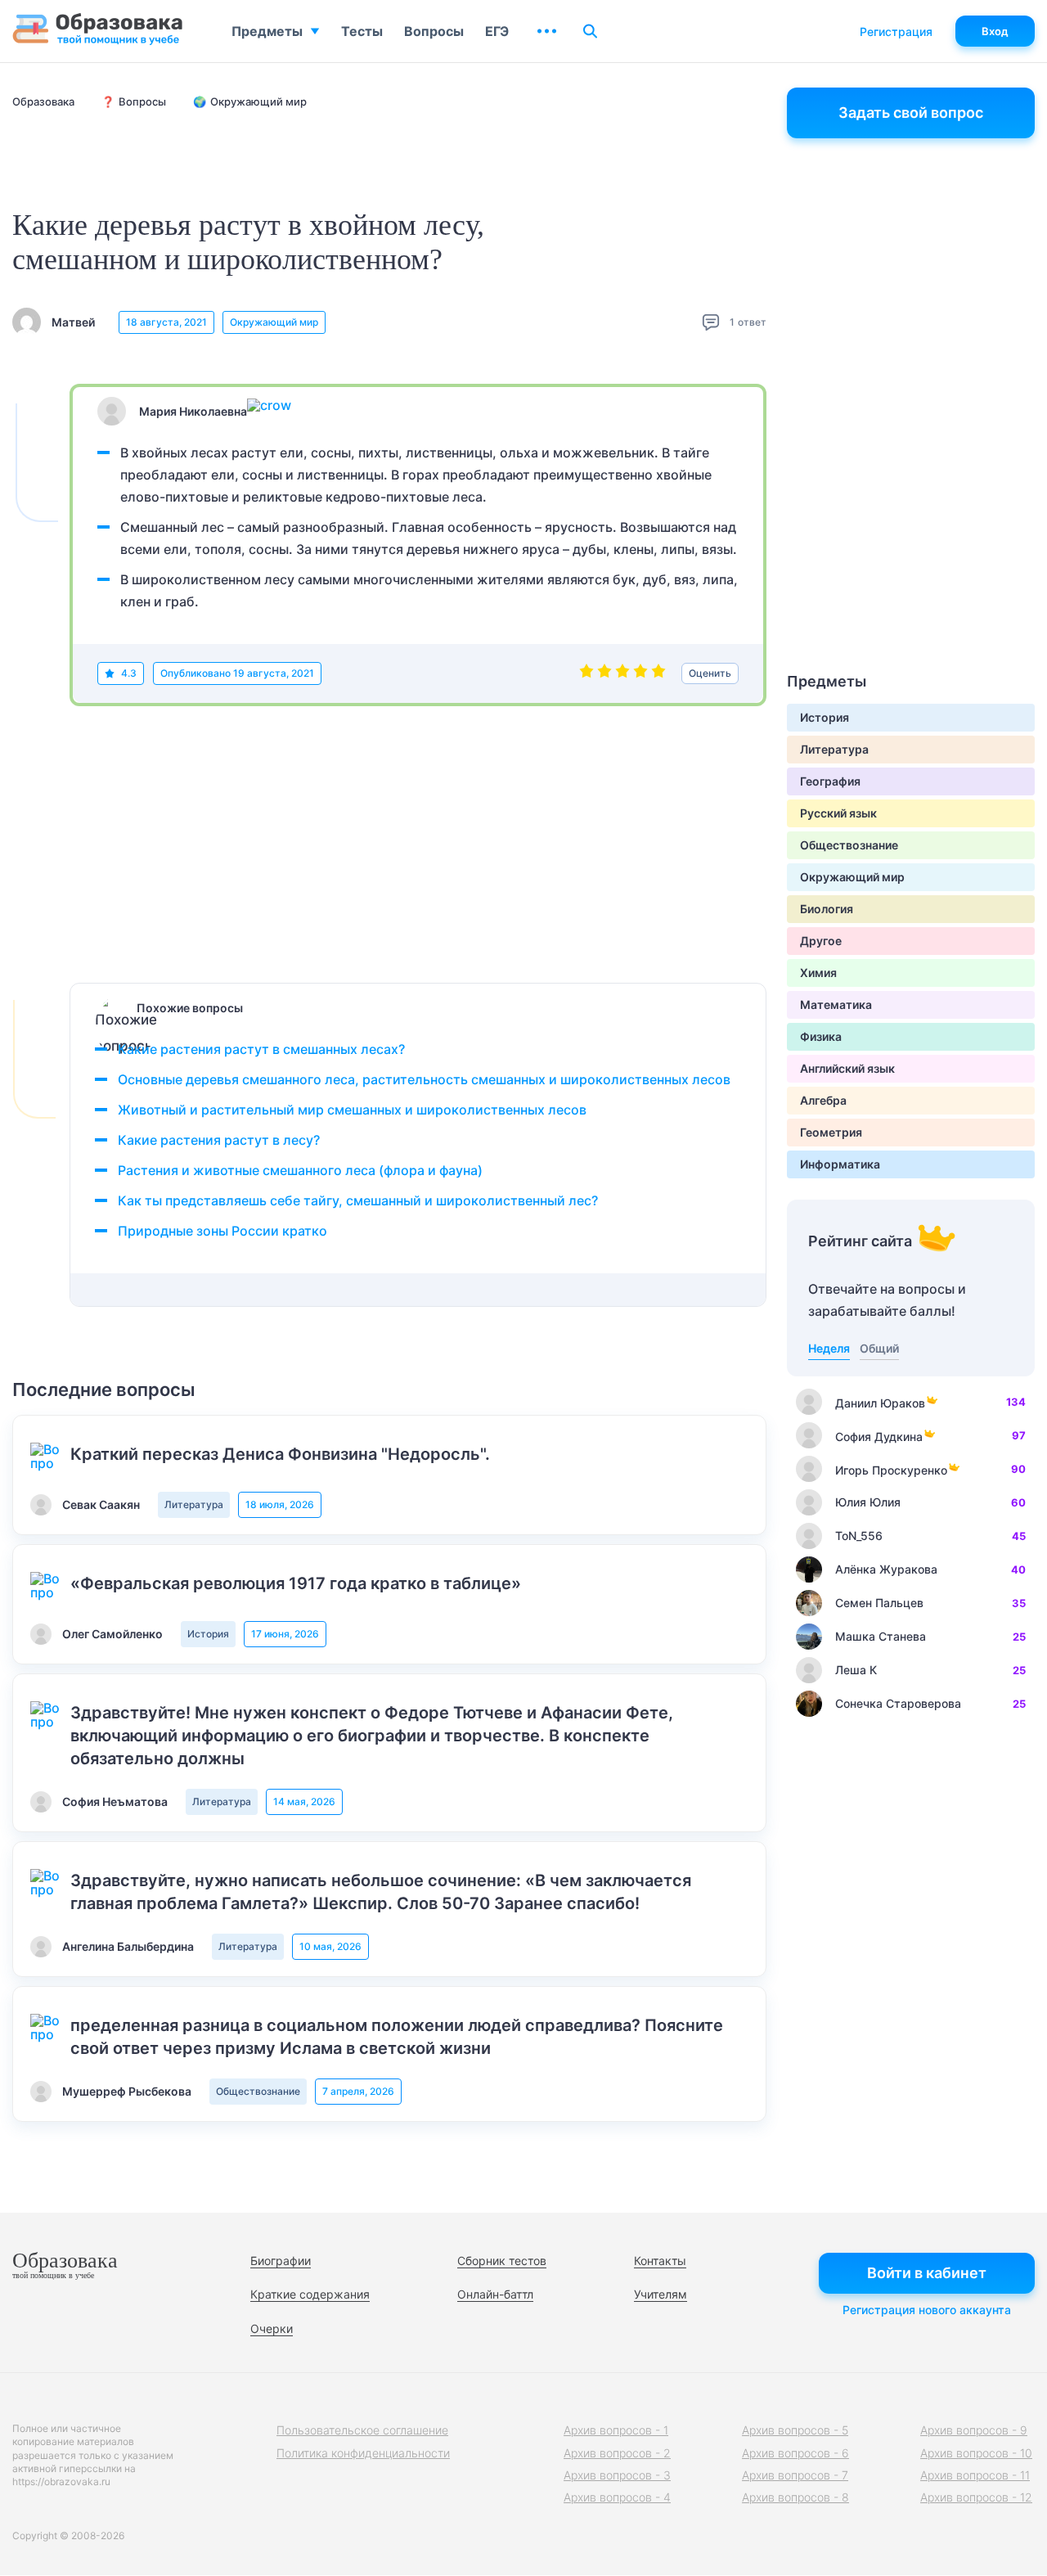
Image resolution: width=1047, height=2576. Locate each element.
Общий (879, 1348)
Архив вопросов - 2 (617, 2453)
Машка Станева (881, 1636)
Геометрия (831, 1132)
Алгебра (823, 1100)
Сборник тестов (502, 2261)
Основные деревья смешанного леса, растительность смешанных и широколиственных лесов (424, 1079)
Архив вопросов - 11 (975, 2475)
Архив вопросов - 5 (795, 2430)
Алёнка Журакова (886, 1569)
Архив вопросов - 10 (976, 2453)
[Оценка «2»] (604, 673)
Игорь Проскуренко (891, 1470)
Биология (827, 909)
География (830, 781)
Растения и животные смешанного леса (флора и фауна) (300, 1170)
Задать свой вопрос (911, 113)
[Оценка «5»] (658, 673)
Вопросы (434, 31)
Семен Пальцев (879, 1603)
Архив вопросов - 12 (976, 2497)
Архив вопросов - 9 (974, 2430)
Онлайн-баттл (495, 2294)
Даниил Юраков (880, 1403)
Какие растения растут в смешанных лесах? (261, 1049)
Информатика (840, 1164)
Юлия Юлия (868, 1502)
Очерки (272, 2328)
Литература (194, 1504)
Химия (818, 973)
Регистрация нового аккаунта (927, 2310)
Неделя (829, 1348)
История (208, 1634)
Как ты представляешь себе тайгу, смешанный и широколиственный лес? (358, 1200)
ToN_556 (859, 1536)
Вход (995, 31)
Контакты (660, 2261)
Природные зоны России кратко (222, 1231)
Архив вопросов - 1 (616, 2430)
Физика (821, 1036)
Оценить (710, 673)
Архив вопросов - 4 (617, 2497)
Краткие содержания (310, 2294)
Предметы (267, 31)
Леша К (856, 1670)
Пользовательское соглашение (362, 2430)
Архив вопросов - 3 (617, 2475)
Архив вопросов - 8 (795, 2497)
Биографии (281, 2261)
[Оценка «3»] (622, 673)
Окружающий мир (274, 322)
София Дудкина (879, 1437)
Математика (836, 1004)
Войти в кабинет (927, 2273)
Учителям (661, 2294)
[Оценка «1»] (586, 673)
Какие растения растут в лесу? (219, 1140)
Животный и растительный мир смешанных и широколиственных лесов (352, 1110)
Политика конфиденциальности (363, 2453)
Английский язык (847, 1068)
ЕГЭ (497, 31)
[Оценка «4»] (640, 673)
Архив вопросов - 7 (795, 2475)
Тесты (362, 31)
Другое (821, 941)
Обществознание (258, 2091)
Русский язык (838, 813)
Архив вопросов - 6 (795, 2453)
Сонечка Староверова (898, 1703)
